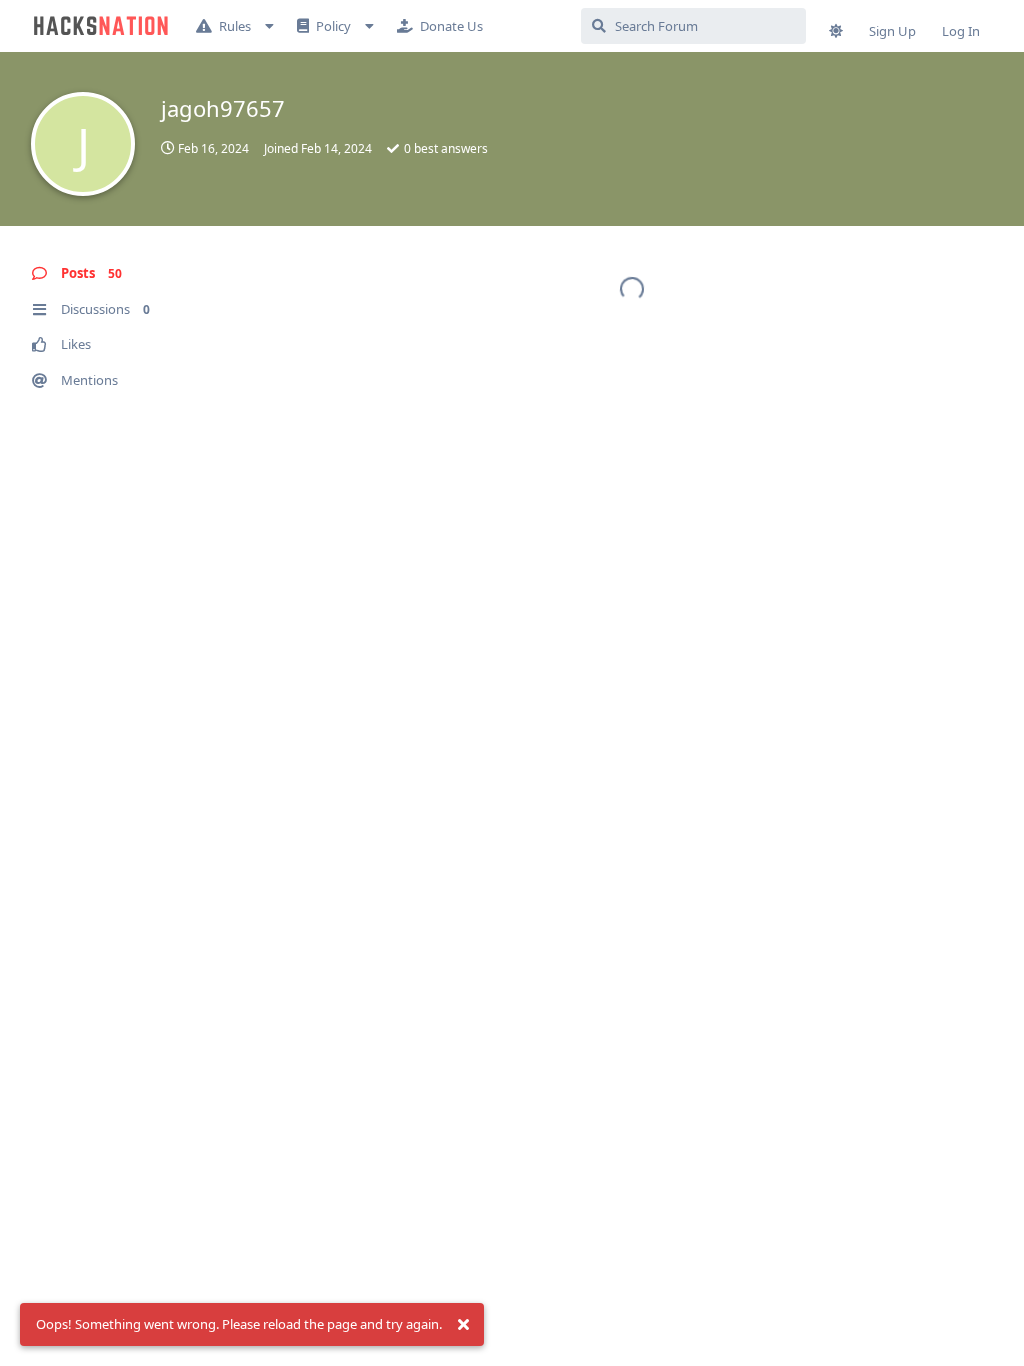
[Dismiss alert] (463, 1325)
